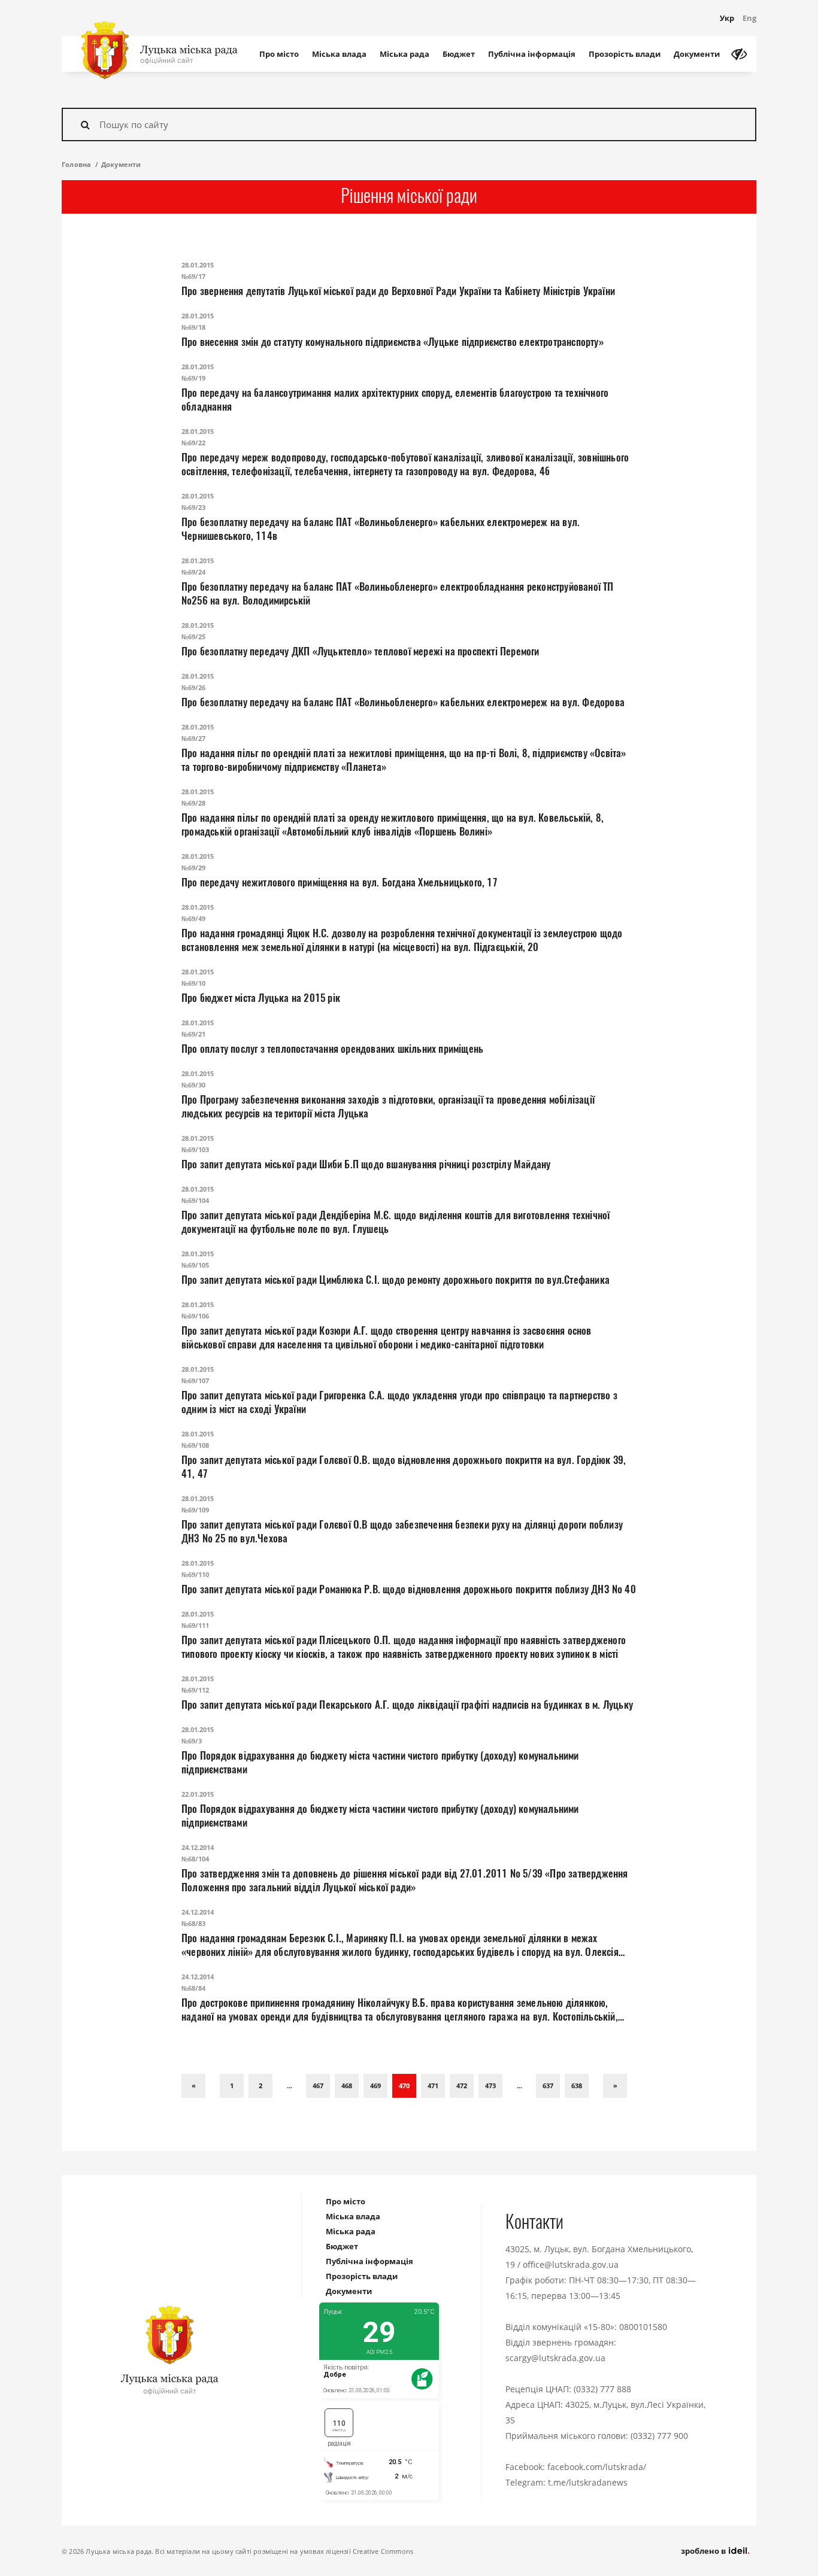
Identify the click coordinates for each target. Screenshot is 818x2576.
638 (577, 2086)
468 (347, 2086)
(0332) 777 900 (659, 2436)
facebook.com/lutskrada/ (597, 2467)
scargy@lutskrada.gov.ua (555, 2358)
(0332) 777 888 (602, 2389)
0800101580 (643, 2327)
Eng (749, 18)
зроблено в (704, 2551)
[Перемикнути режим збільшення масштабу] (739, 54)
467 (318, 2086)
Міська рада (405, 54)
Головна (76, 164)
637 (548, 2086)
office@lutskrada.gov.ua (571, 2264)
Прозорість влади (625, 54)
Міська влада (339, 54)
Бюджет (459, 54)
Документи (697, 54)
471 (433, 2086)
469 (375, 2086)
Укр (727, 18)
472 (462, 2086)
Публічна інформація (532, 54)
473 (490, 2086)
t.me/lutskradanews (588, 2482)
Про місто (279, 54)
